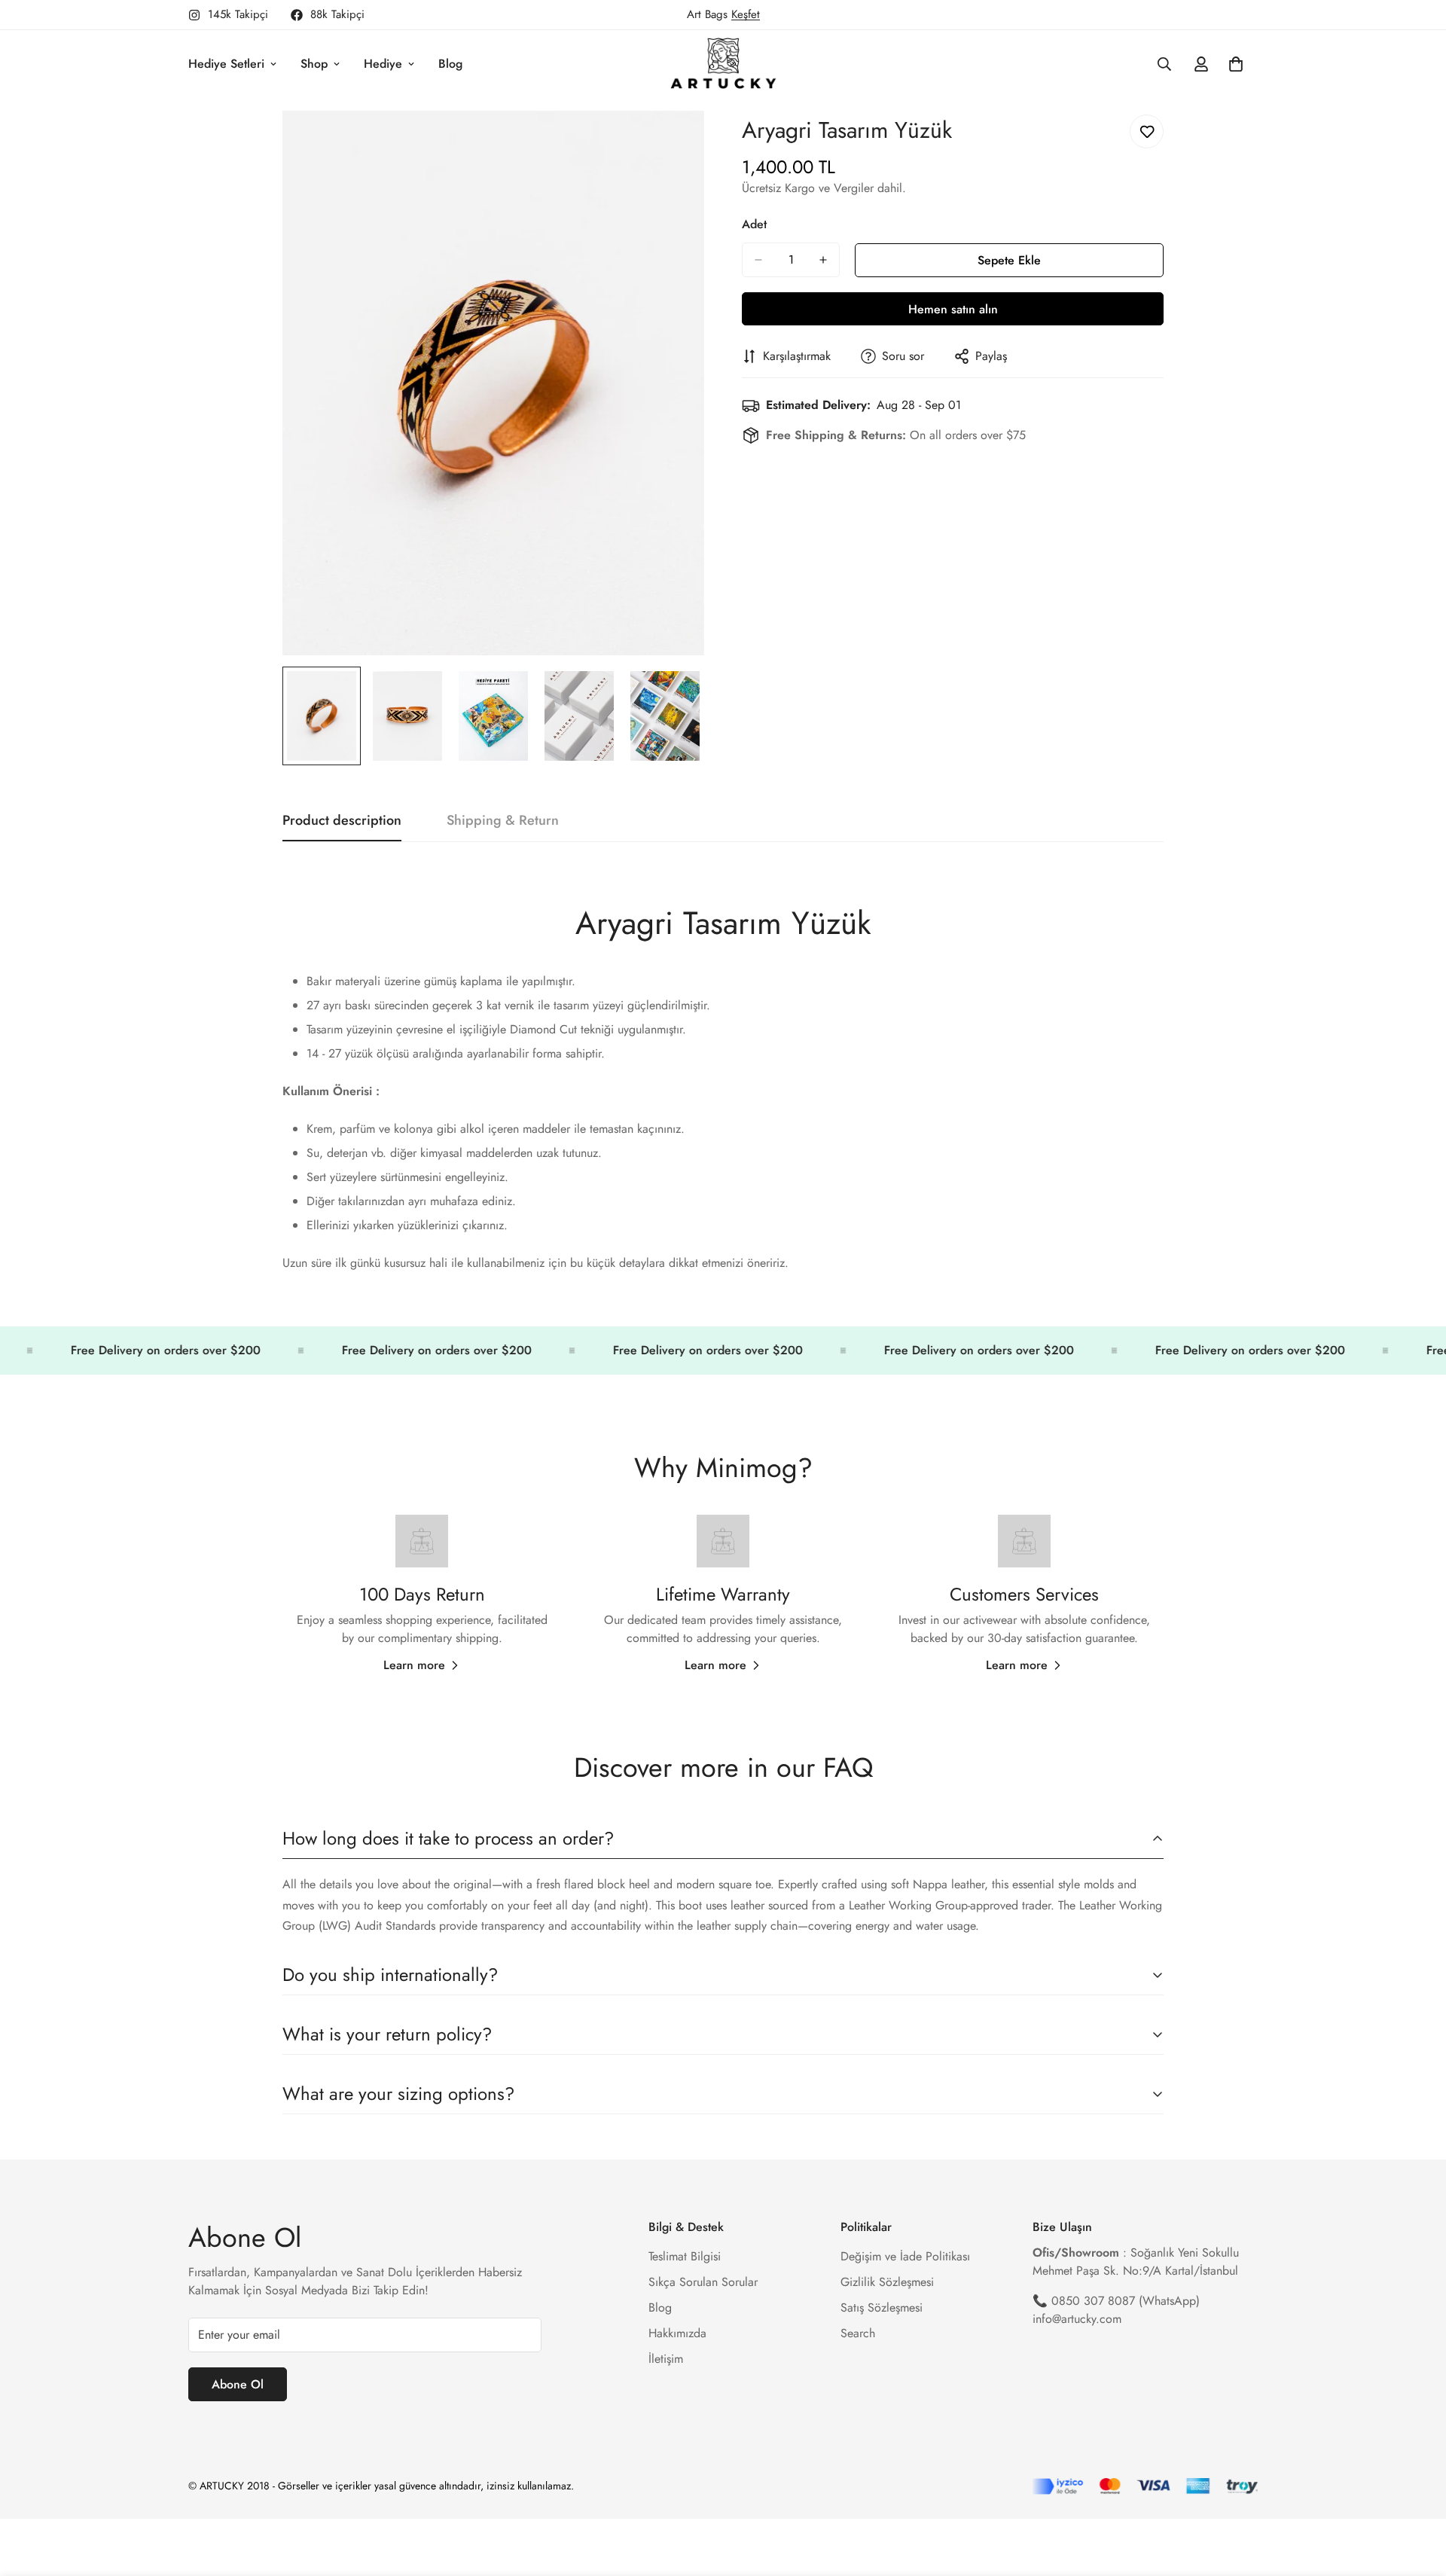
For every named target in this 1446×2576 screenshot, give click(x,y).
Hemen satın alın (953, 309)
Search (858, 2333)
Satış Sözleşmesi (882, 2307)
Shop (314, 64)
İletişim (666, 2359)
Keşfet (746, 14)
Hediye (383, 64)
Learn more (414, 1665)
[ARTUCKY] (723, 64)
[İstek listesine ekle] (1147, 131)
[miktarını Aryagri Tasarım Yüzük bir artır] (823, 260)
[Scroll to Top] (1417, 2494)
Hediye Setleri (226, 64)
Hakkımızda (677, 2333)
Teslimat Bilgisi (685, 2256)
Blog (450, 64)
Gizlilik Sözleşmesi (887, 2282)
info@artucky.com (1077, 2319)
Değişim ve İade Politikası (905, 2256)
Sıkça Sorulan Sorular (703, 2282)
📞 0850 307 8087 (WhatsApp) (1116, 2301)
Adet (754, 224)
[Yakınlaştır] (672, 143)
